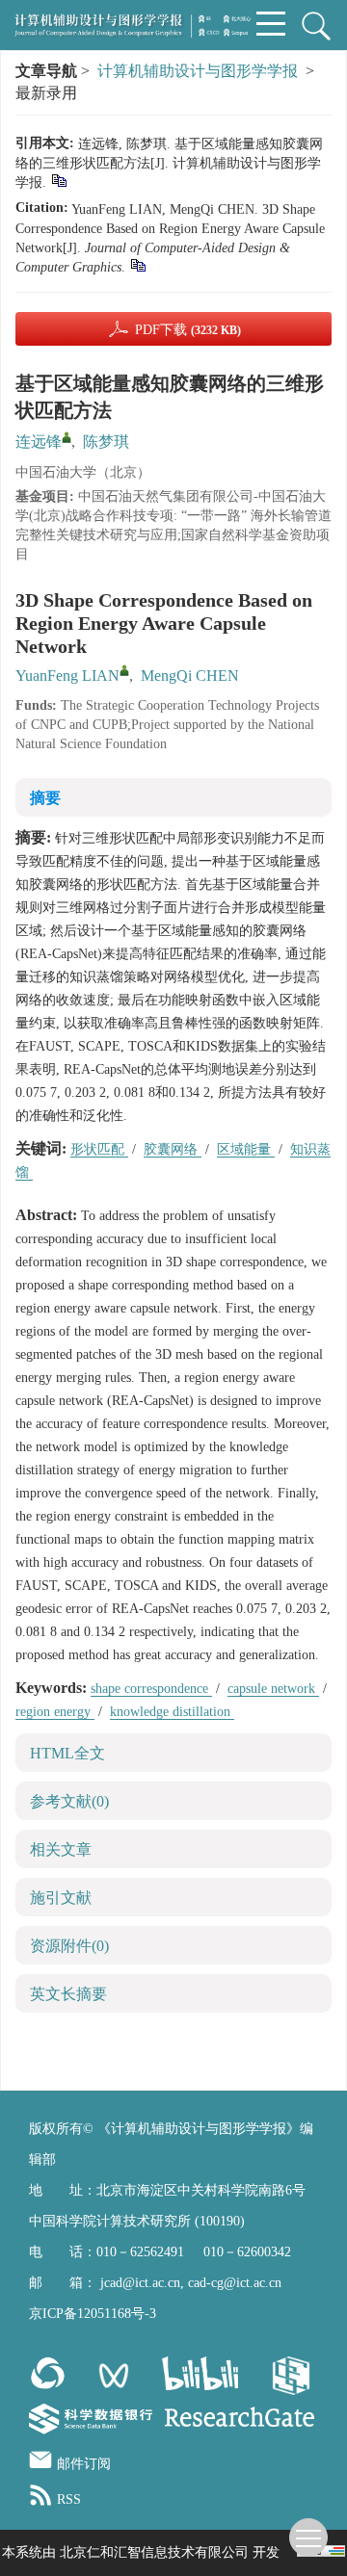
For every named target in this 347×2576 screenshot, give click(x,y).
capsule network (273, 1689)
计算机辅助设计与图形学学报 (198, 71)
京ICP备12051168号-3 (93, 2314)
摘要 (45, 798)
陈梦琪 (106, 442)
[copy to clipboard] (137, 264)
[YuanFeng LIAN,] (124, 670)
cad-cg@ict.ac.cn (235, 2283)
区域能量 (246, 1149)
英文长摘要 (68, 1994)
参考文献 (69, 1801)
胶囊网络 (173, 1149)
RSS (69, 2499)
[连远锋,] (67, 437)
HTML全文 (67, 1753)
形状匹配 (99, 1149)
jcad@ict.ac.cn (140, 2283)
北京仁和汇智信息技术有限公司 (154, 2552)
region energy (55, 1712)
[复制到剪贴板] (58, 180)
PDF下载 (188, 330)
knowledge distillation (172, 1712)
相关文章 (61, 1849)
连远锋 (39, 442)
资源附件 (69, 1946)
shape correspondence (151, 1689)
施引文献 (61, 1898)
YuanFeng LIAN (67, 676)
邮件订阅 (84, 2464)
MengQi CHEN (190, 676)
